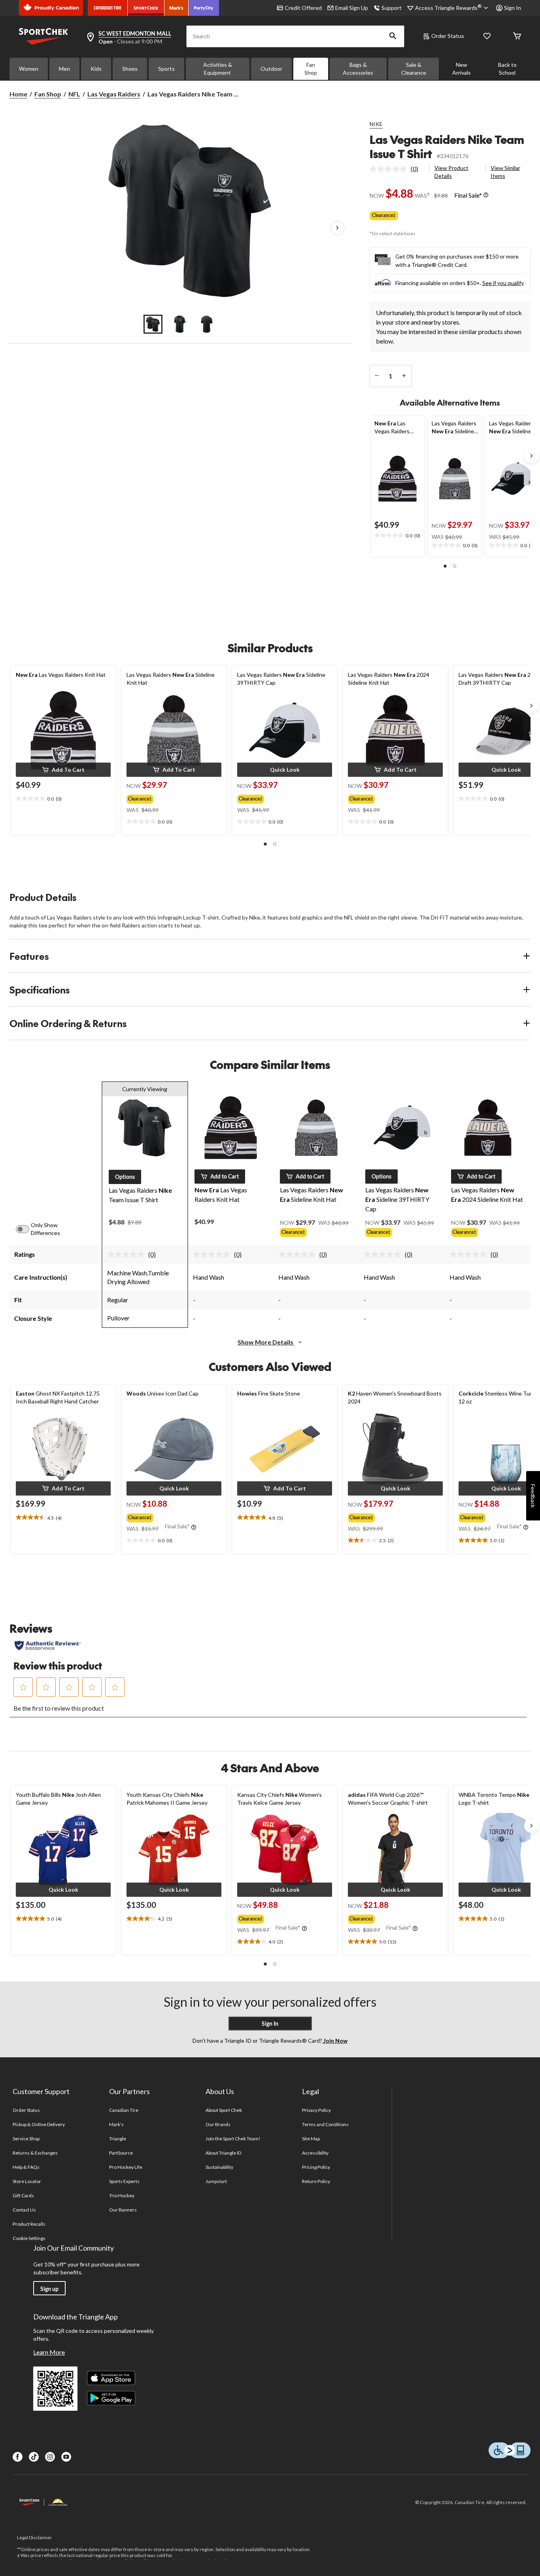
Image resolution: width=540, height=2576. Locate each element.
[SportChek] (146, 8)
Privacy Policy (317, 2110)
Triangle (118, 2139)
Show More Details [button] (266, 1342)
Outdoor (271, 69)
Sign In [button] (513, 8)
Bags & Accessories (358, 69)
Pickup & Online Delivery (39, 2124)
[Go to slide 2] (180, 324)
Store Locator (27, 2181)
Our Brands (218, 2124)
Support (392, 8)
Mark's (116, 2124)
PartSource (121, 2153)
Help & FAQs (26, 2167)
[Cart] (517, 37)
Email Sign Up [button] (352, 8)
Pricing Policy (316, 2167)
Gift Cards (23, 2195)
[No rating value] (390, 169)
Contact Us (24, 2210)
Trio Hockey (122, 2195)
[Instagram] (50, 2457)
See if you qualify (503, 283)
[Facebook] (18, 2457)
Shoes (130, 69)
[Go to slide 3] (207, 324)
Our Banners (123, 2210)
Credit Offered (303, 8)
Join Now (335, 2041)
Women (29, 69)
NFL (74, 94)
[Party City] (204, 8)
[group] (167, 797)
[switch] (27, 1229)
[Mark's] (177, 8)
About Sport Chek (224, 2110)
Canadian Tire (124, 2110)
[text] (397, 536)
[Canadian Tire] (108, 8)
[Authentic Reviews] (48, 1645)
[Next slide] (531, 456)
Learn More (49, 2352)
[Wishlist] (487, 37)
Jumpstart (216, 2181)
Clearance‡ (384, 215)
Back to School (507, 69)
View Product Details (451, 172)
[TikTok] (34, 2457)
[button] (393, 36)
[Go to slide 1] (153, 324)
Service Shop (26, 2139)
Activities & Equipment (218, 69)
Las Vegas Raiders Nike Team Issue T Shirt (447, 146)
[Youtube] (66, 2457)
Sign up (49, 2289)
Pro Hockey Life (126, 2167)
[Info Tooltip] (486, 195)
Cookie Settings (29, 2238)
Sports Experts (125, 2181)
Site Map (311, 2139)
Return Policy (316, 2181)
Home (18, 94)
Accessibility (315, 2153)
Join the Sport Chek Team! (233, 2139)
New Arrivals (462, 69)
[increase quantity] (404, 376)
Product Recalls (29, 2224)
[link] (397, 169)
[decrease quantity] (377, 376)
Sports (166, 69)
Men (64, 69)
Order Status (448, 36)
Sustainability (220, 2167)
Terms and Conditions (326, 2124)
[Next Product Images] (337, 229)
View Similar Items (505, 172)
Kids (96, 69)
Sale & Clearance (414, 69)
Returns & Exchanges (35, 2153)
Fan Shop (311, 69)
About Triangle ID (224, 2153)
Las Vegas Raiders (114, 94)
